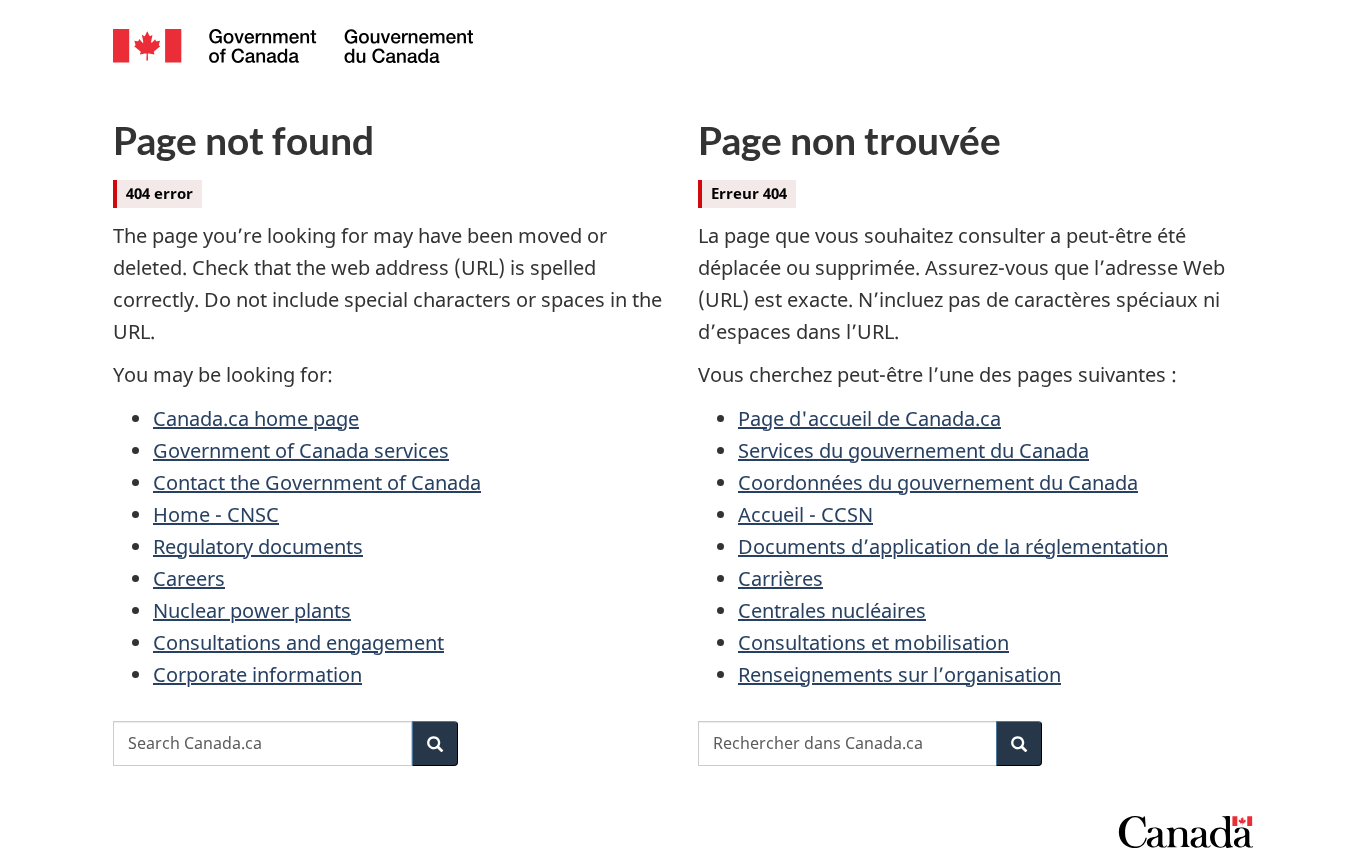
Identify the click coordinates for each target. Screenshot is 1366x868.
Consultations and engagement (298, 642)
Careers (189, 578)
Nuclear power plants (252, 610)
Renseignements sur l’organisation (899, 674)
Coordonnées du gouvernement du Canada (938, 482)
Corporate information (257, 674)
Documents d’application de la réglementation (953, 546)
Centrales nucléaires (832, 610)
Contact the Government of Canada (317, 482)
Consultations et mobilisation (873, 642)
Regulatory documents (258, 546)
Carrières (780, 578)
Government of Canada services (301, 450)
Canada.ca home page (256, 418)
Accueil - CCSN (805, 514)
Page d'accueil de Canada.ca (869, 418)
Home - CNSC (216, 514)
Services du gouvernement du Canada (913, 450)
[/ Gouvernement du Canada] (293, 48)
